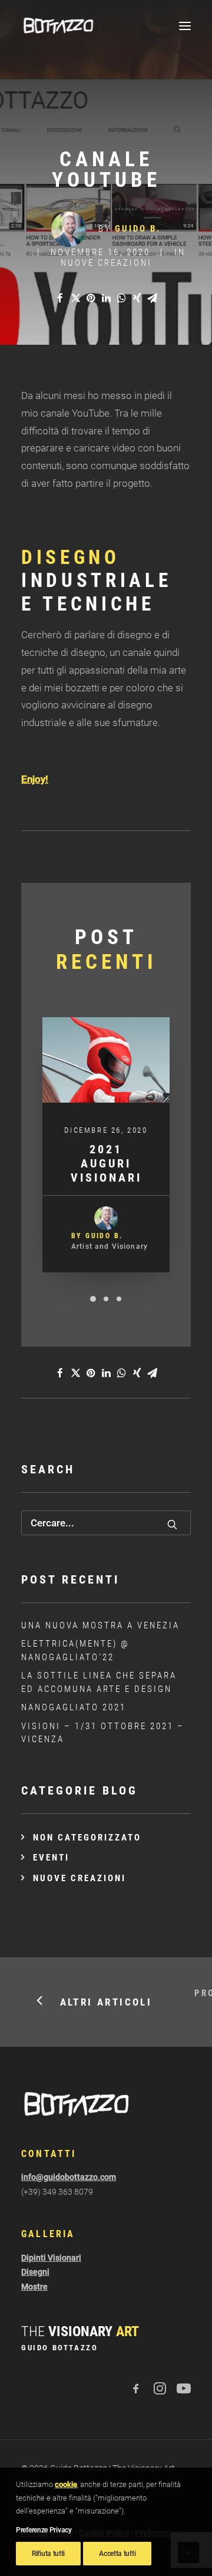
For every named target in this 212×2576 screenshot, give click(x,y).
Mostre (34, 2287)
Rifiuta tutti (48, 2554)
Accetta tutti (117, 2554)
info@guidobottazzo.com (69, 2177)
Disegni (35, 2272)
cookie (66, 2484)
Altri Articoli (106, 2002)
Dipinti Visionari (51, 2258)
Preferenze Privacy (44, 2530)
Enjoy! (35, 779)
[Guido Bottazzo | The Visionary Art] (58, 26)
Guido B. (138, 229)
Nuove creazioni (106, 263)
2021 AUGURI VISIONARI (106, 1163)
